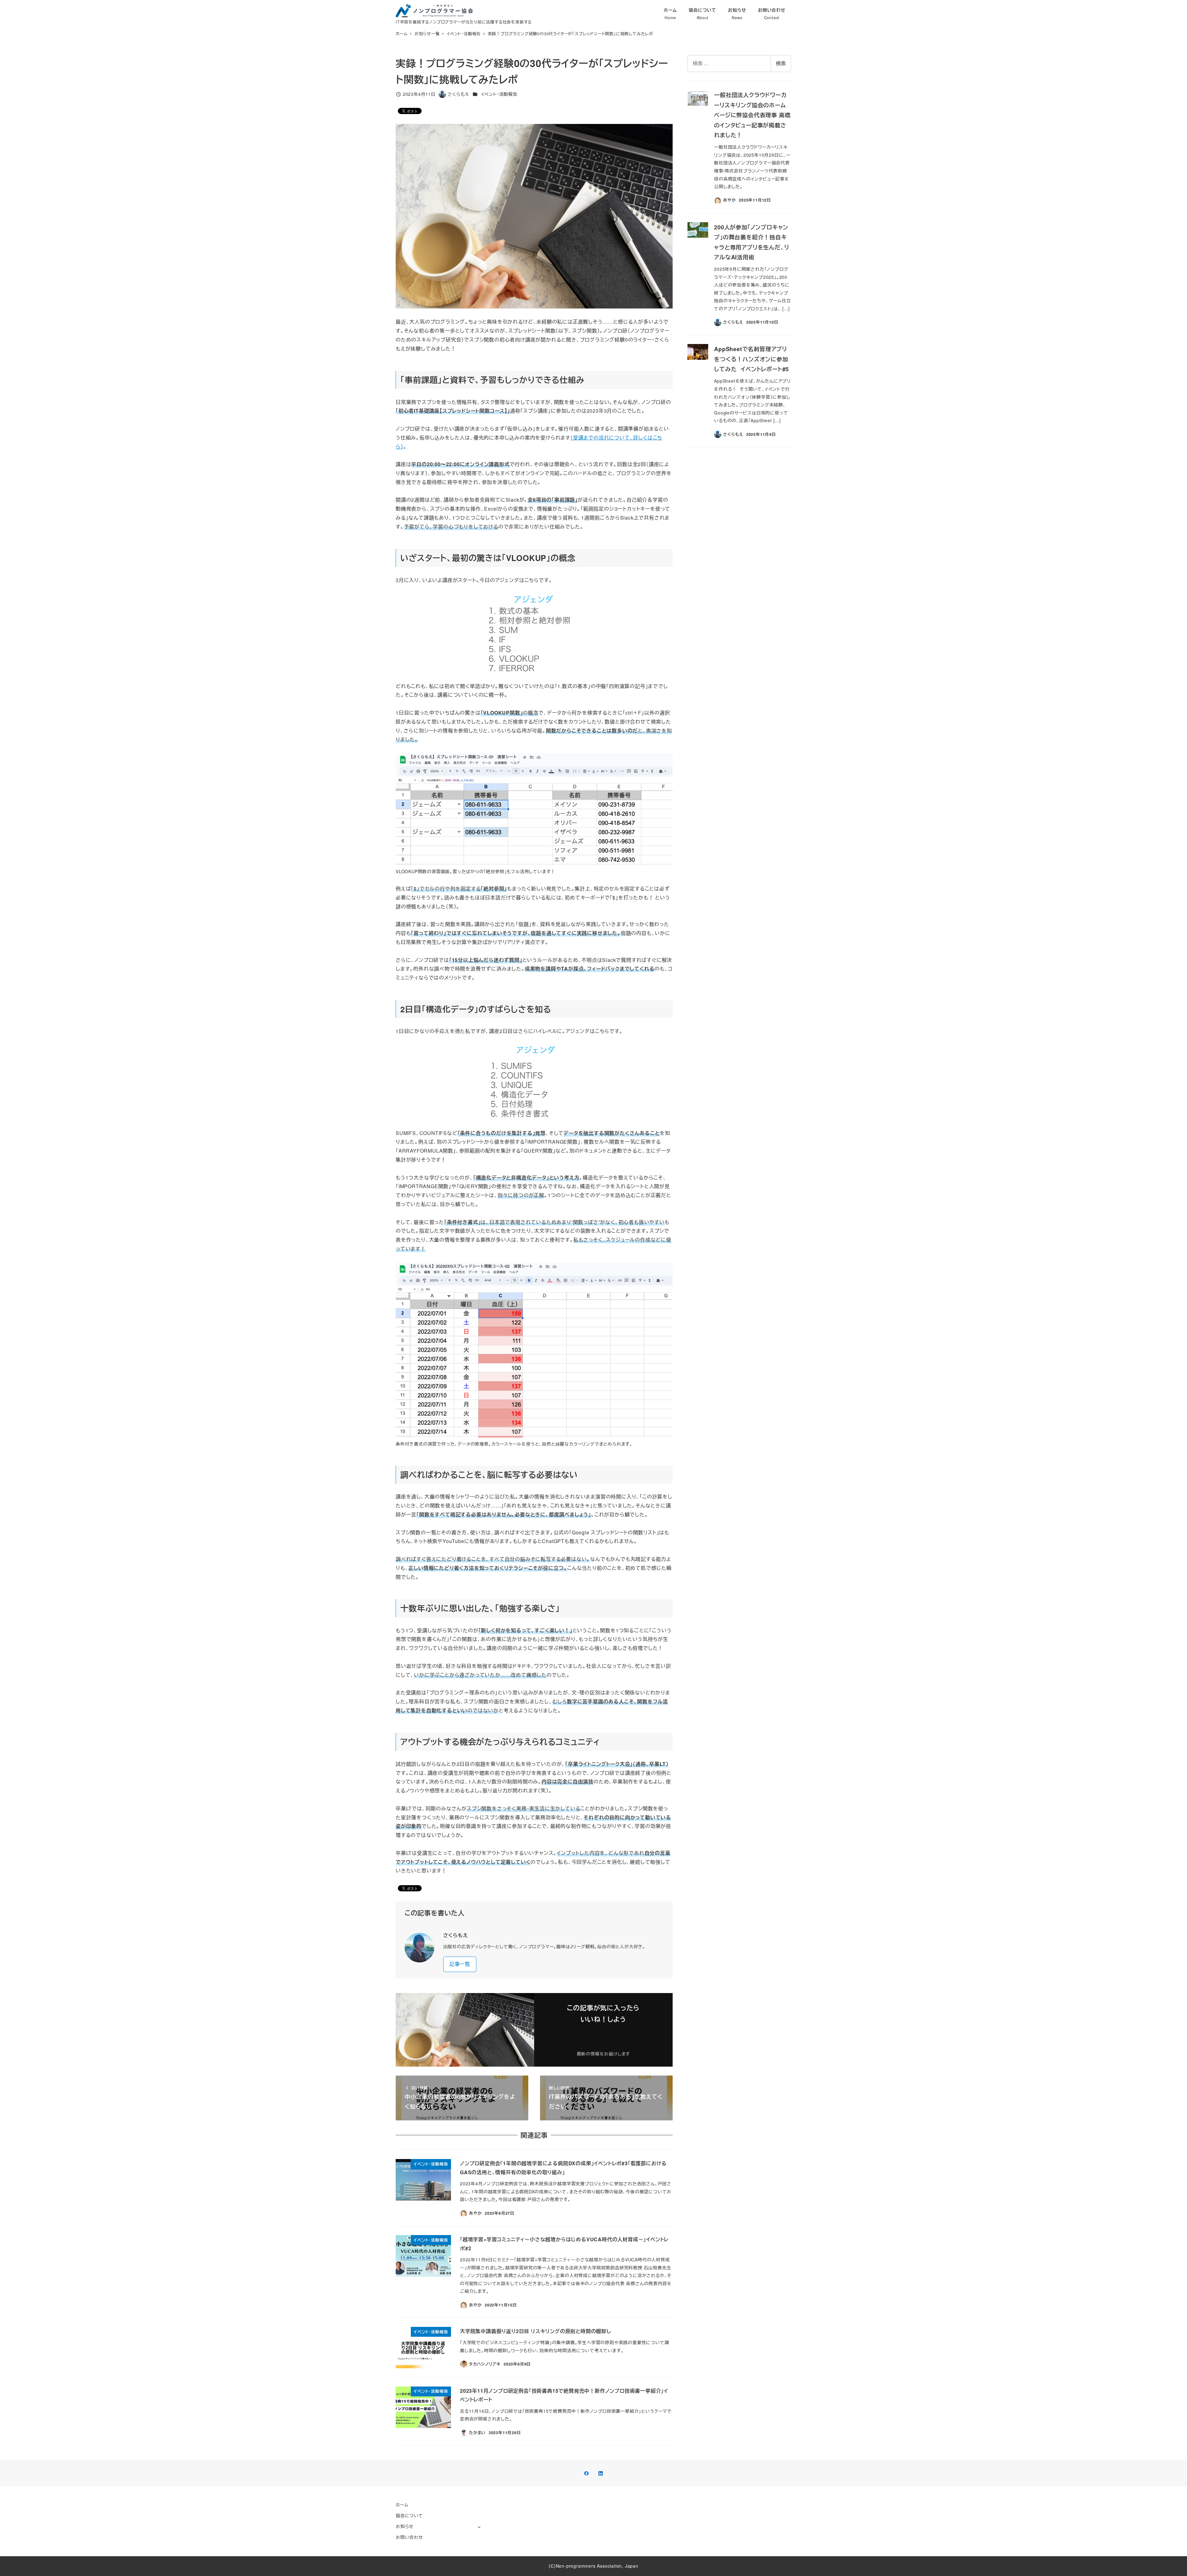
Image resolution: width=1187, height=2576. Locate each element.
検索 (781, 63)
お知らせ (405, 2526)
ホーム (402, 2505)
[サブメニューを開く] (479, 2527)
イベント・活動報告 (499, 94)
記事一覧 (460, 1964)
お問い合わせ (409, 2537)
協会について (409, 2515)
